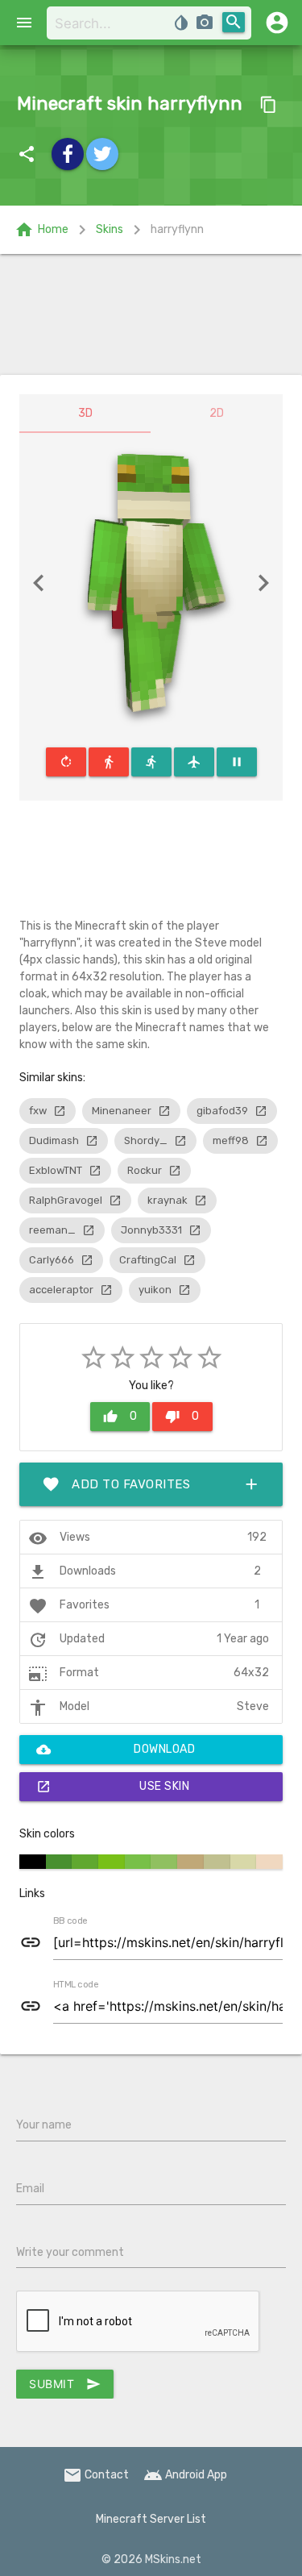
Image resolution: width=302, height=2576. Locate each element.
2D (217, 413)
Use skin (113, 1787)
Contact (96, 2475)
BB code (70, 1921)
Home (41, 230)
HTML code (76, 1985)
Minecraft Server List (151, 2519)
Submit (65, 2384)
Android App (185, 2475)
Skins (110, 229)
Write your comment (70, 2252)
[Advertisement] (151, 314)
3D (85, 413)
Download (116, 1750)
